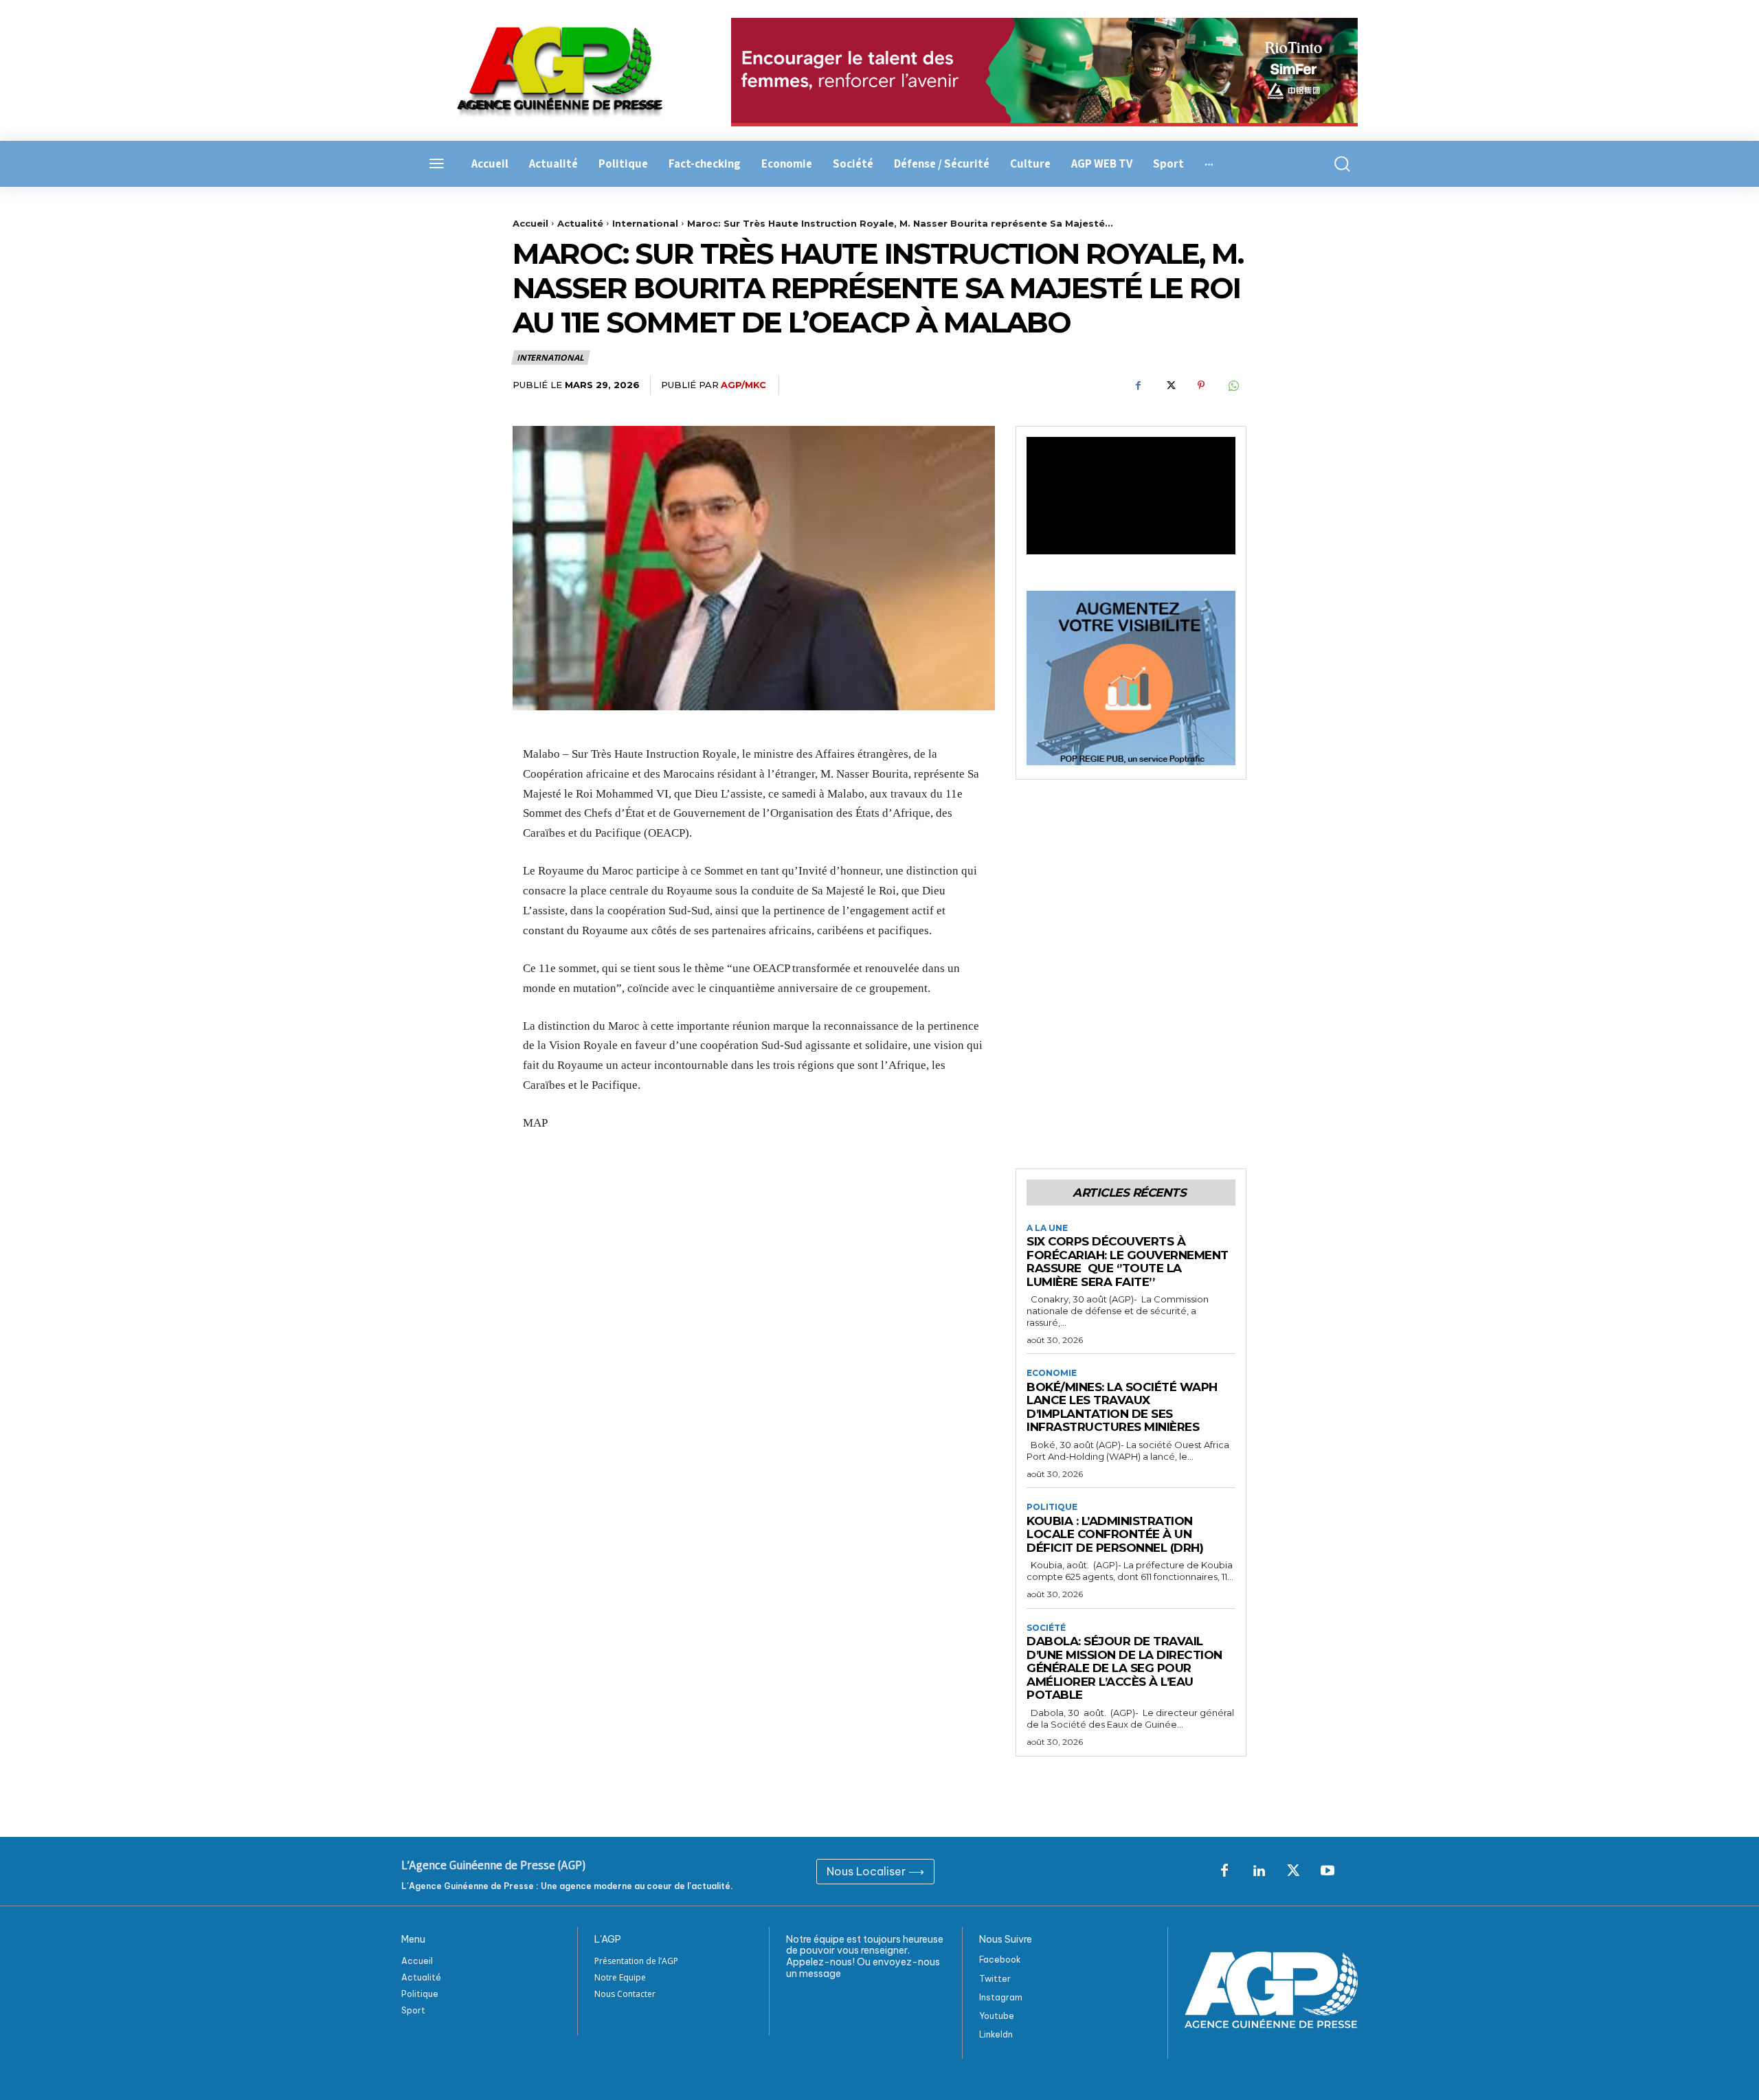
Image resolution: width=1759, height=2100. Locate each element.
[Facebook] (1138, 385)
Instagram (1001, 1997)
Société (1046, 1628)
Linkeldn (996, 2034)
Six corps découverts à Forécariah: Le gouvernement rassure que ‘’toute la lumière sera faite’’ (1128, 1262)
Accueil (530, 223)
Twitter (995, 1979)
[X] (1169, 385)
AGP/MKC (743, 385)
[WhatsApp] (1233, 385)
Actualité (580, 223)
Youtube (997, 2016)
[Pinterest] (1201, 385)
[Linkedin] (1259, 1871)
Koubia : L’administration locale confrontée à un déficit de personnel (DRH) (1115, 1534)
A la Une (1047, 1228)
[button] (1334, 164)
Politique (1052, 1507)
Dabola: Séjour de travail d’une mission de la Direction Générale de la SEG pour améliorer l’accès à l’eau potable (1124, 1668)
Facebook (1000, 1960)
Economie (1052, 1373)
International (645, 223)
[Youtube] (1327, 1871)
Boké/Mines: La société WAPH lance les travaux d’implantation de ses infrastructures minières (1122, 1407)
